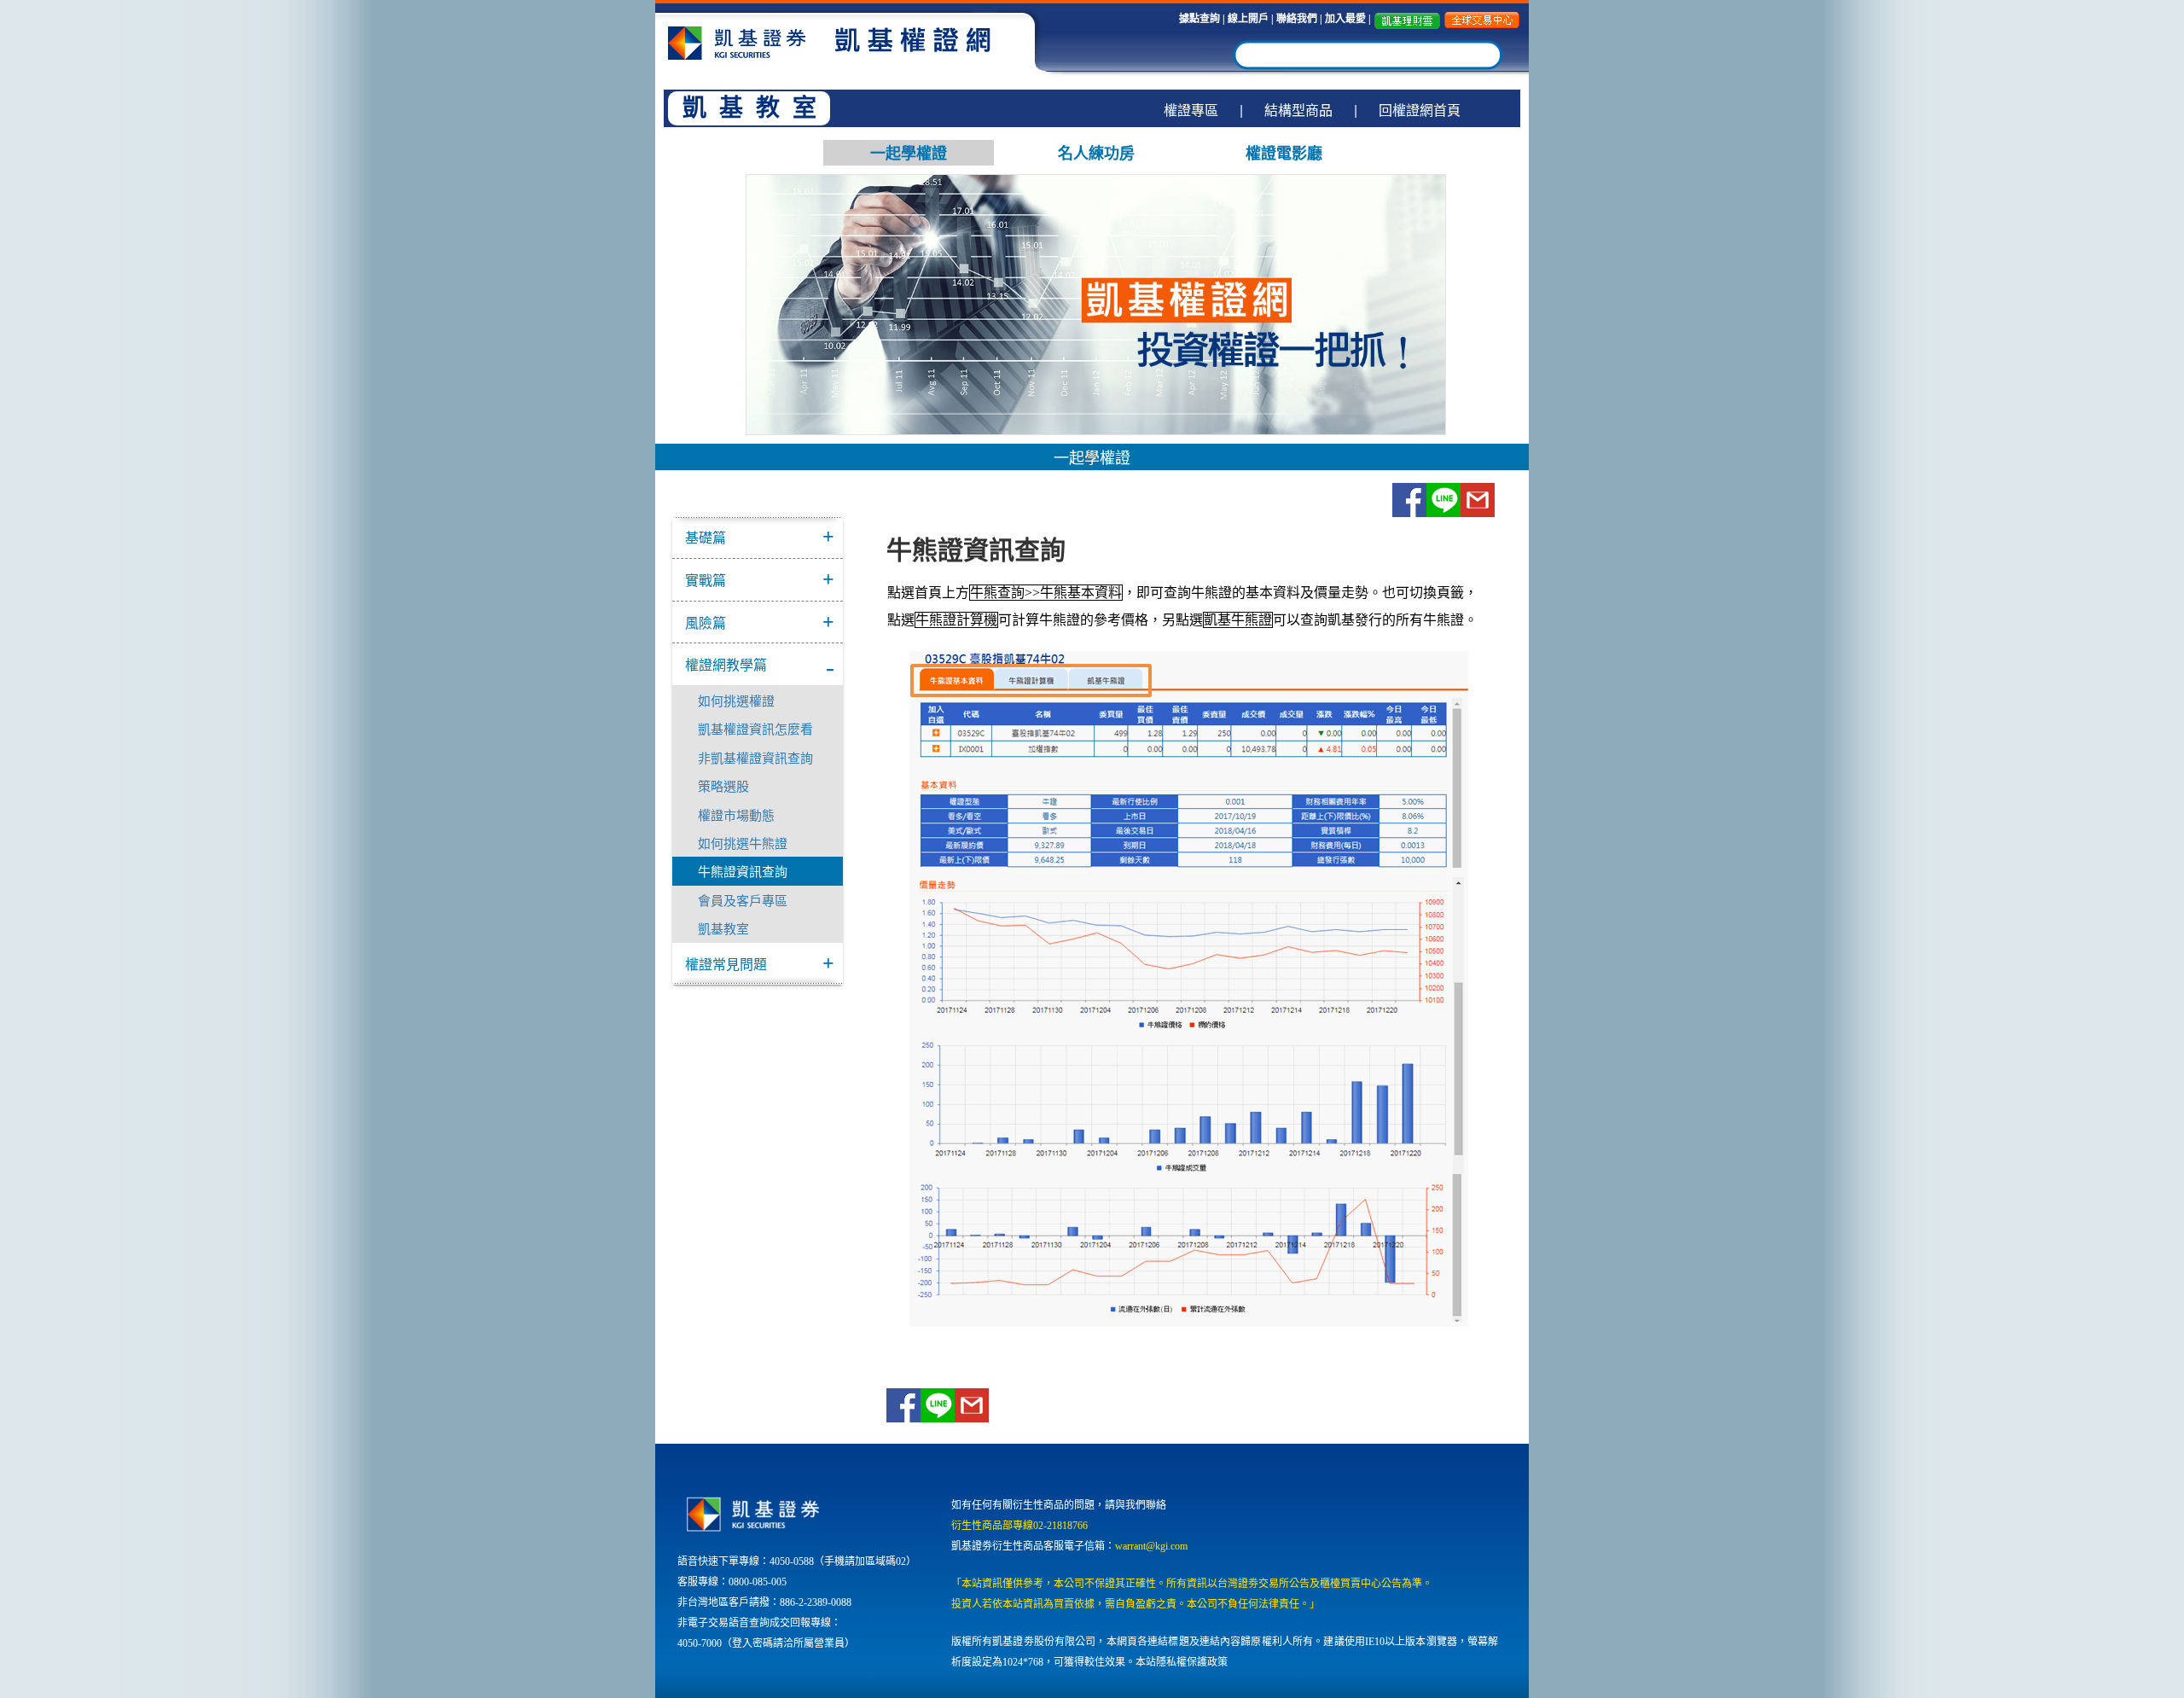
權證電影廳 (1284, 153)
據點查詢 (1199, 19)
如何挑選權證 (736, 700)
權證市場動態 (736, 814)
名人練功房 (1096, 153)
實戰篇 (706, 580)
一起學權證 (909, 153)
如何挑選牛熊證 (743, 843)
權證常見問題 (726, 964)
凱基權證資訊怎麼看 (755, 728)
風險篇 (706, 622)
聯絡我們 (1297, 19)
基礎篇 (706, 537)
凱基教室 (723, 928)
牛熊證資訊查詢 (743, 871)
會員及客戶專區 (743, 900)
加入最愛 (1347, 19)
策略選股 (723, 785)
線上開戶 (1248, 19)
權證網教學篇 (726, 664)
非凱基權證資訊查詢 (755, 757)
